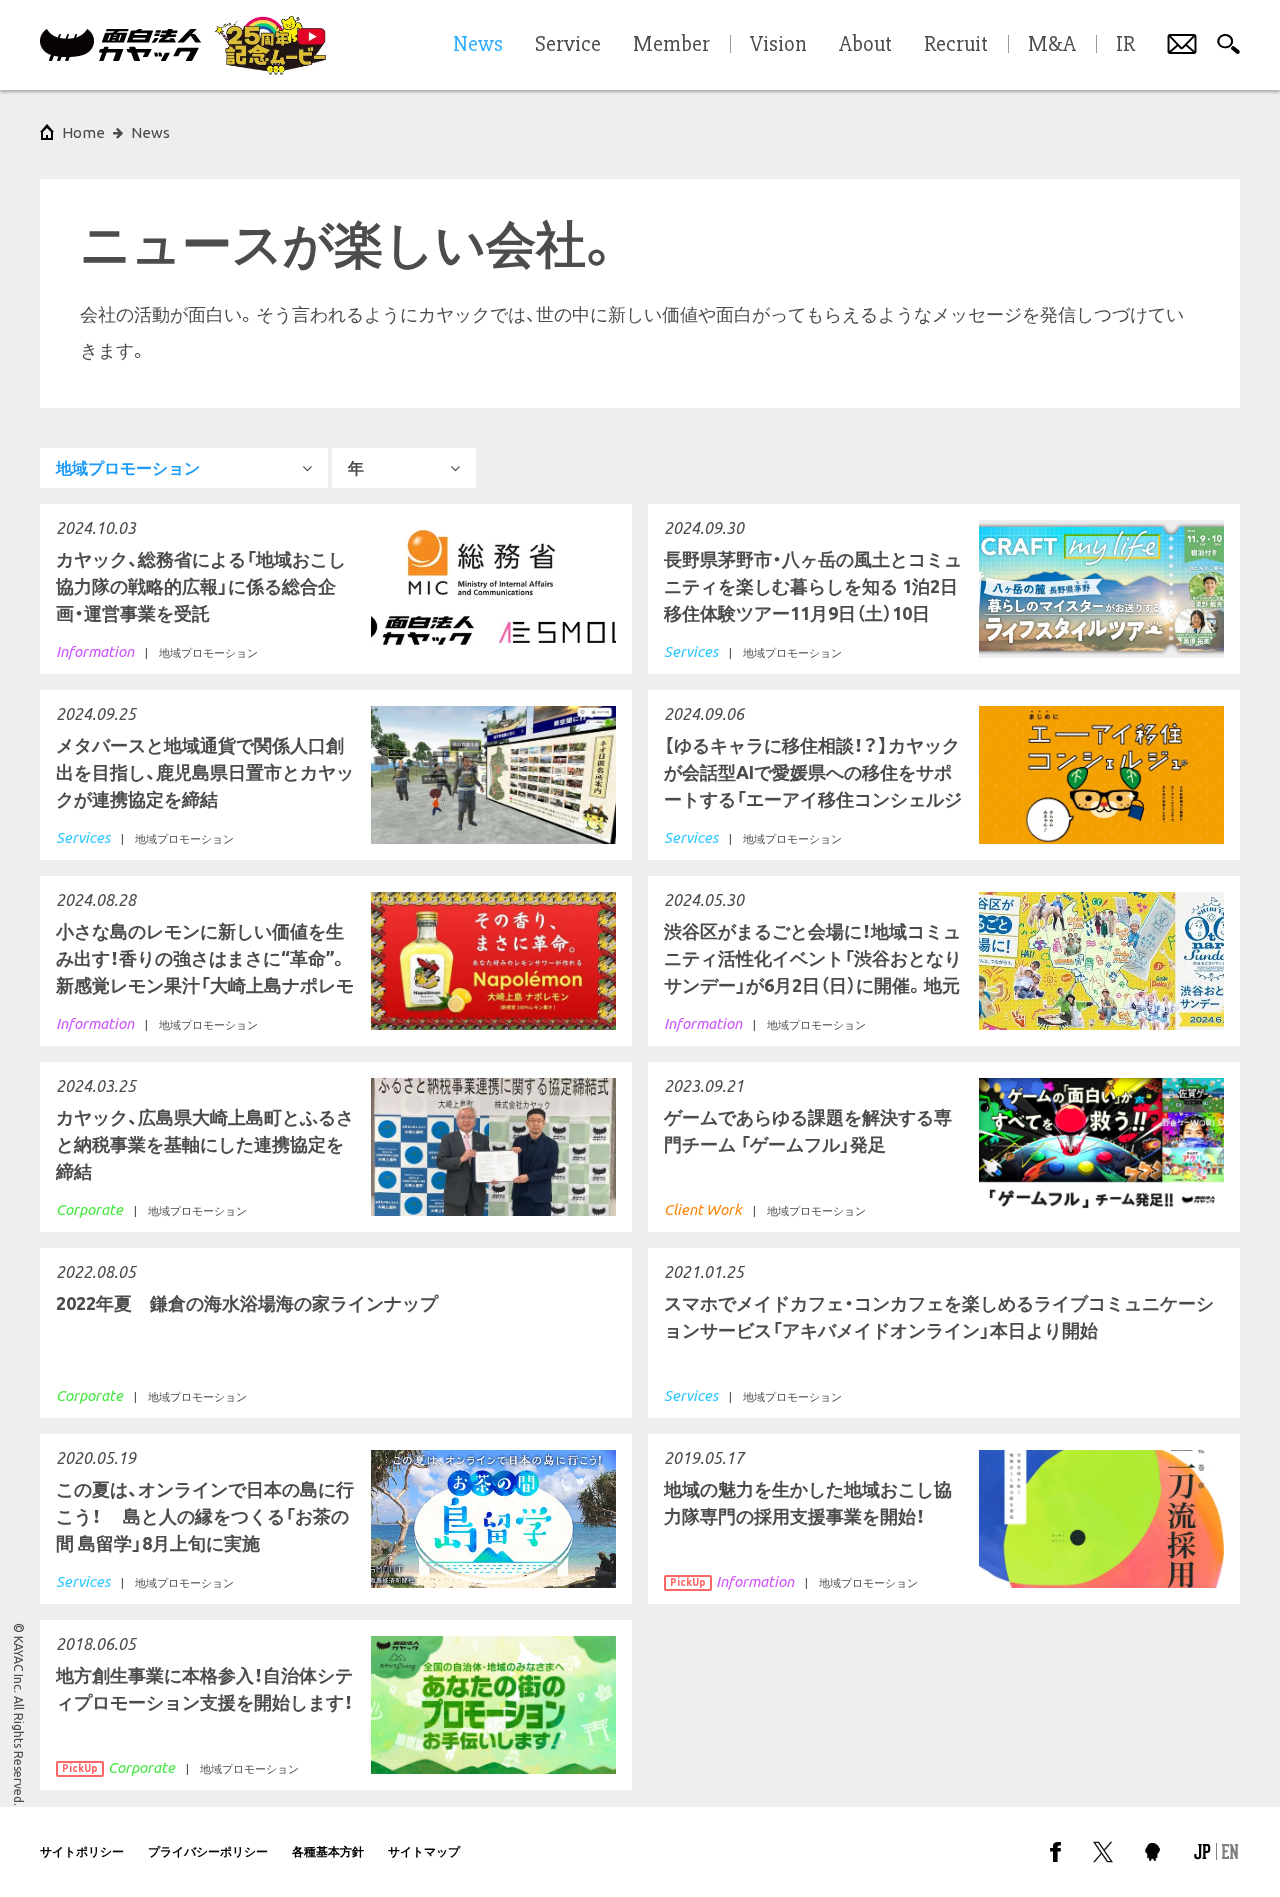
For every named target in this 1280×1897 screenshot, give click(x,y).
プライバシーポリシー (208, 1851)
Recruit (956, 45)
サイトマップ (424, 1851)
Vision (778, 45)
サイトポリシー (82, 1851)
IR (1125, 45)
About (865, 45)
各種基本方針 (328, 1851)
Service (568, 45)
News (150, 132)
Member (671, 45)
